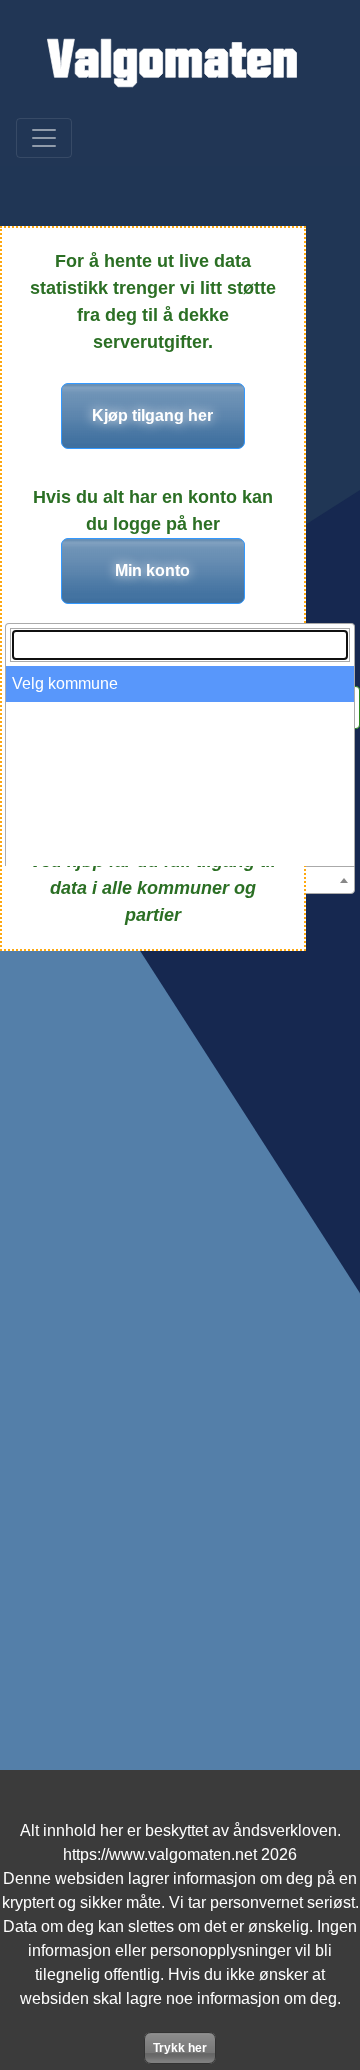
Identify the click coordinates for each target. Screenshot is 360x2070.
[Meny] (44, 138)
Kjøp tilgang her (152, 415)
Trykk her (180, 2048)
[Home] (172, 63)
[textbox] (180, 645)
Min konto (152, 570)
